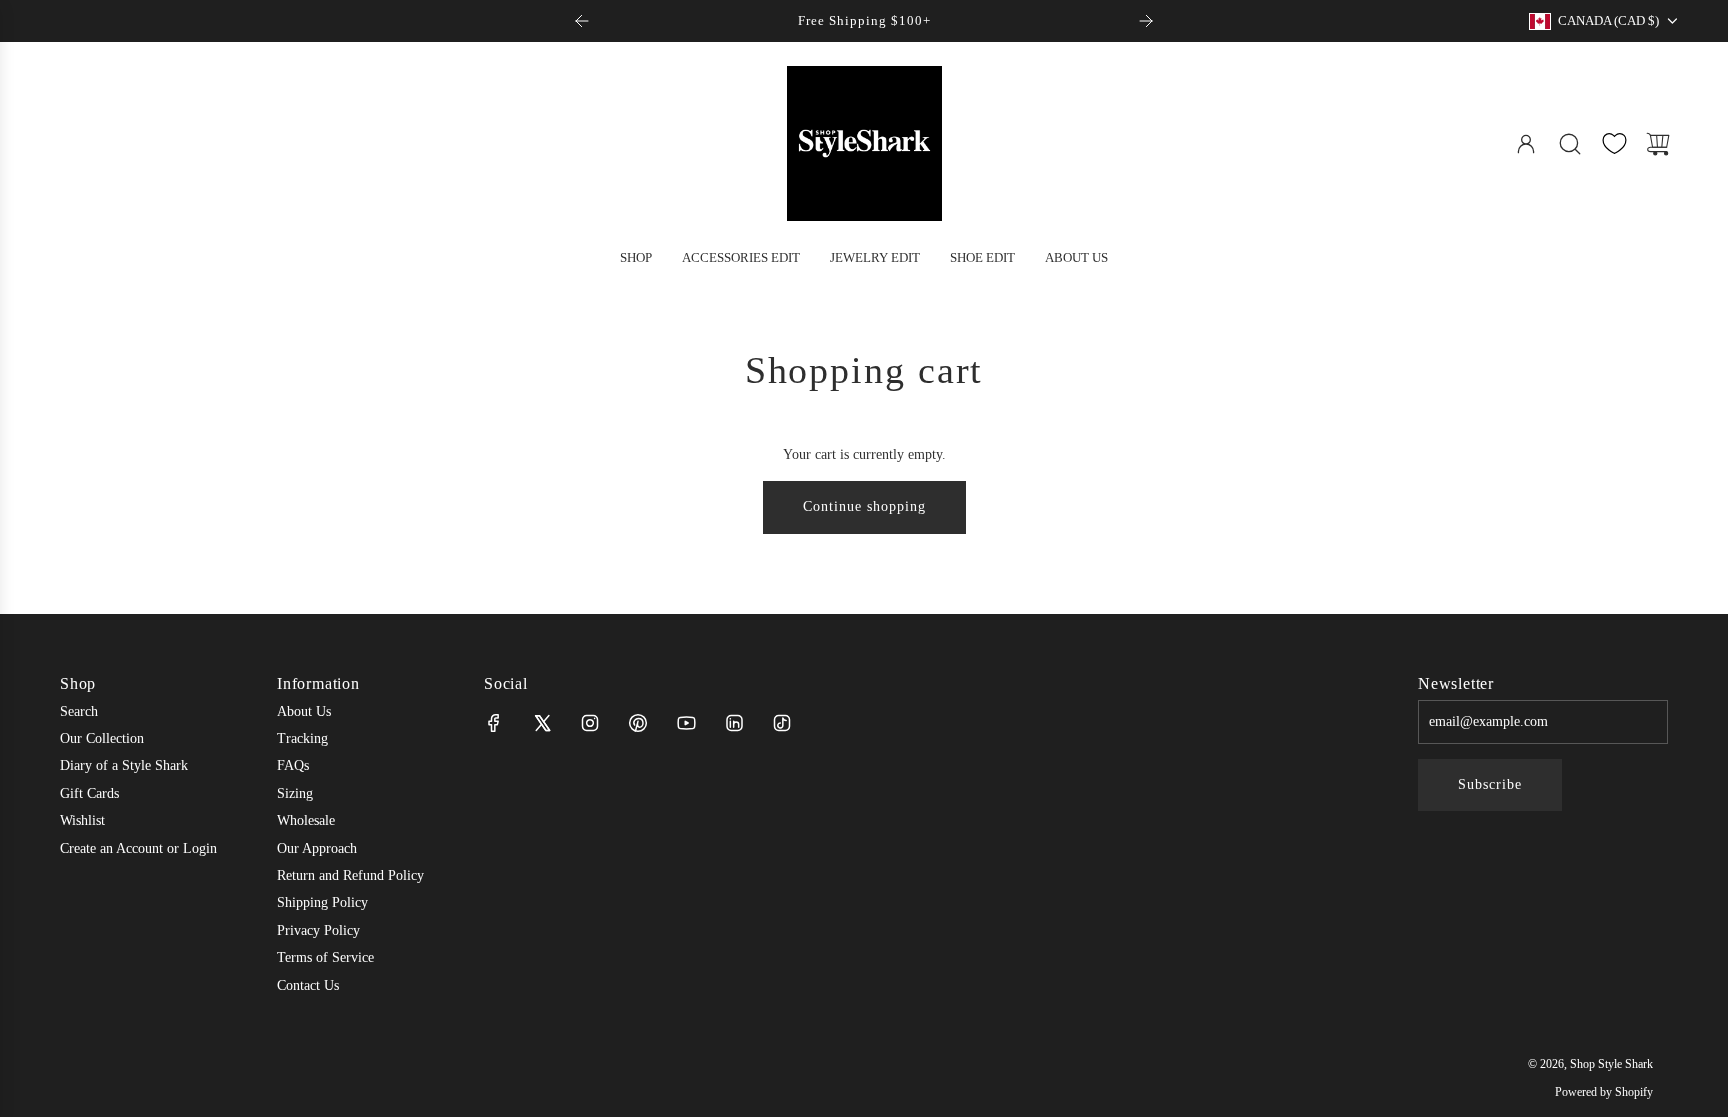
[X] (542, 723)
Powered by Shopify (1604, 1092)
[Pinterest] (638, 723)
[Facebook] (494, 723)
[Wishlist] (1614, 143)
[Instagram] (590, 723)
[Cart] (1658, 144)
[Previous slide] (582, 21)
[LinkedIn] (734, 723)
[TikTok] (782, 723)
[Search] (1570, 144)
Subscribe (1490, 784)
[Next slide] (1146, 21)
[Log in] (1526, 144)
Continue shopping (864, 506)
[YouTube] (686, 723)
